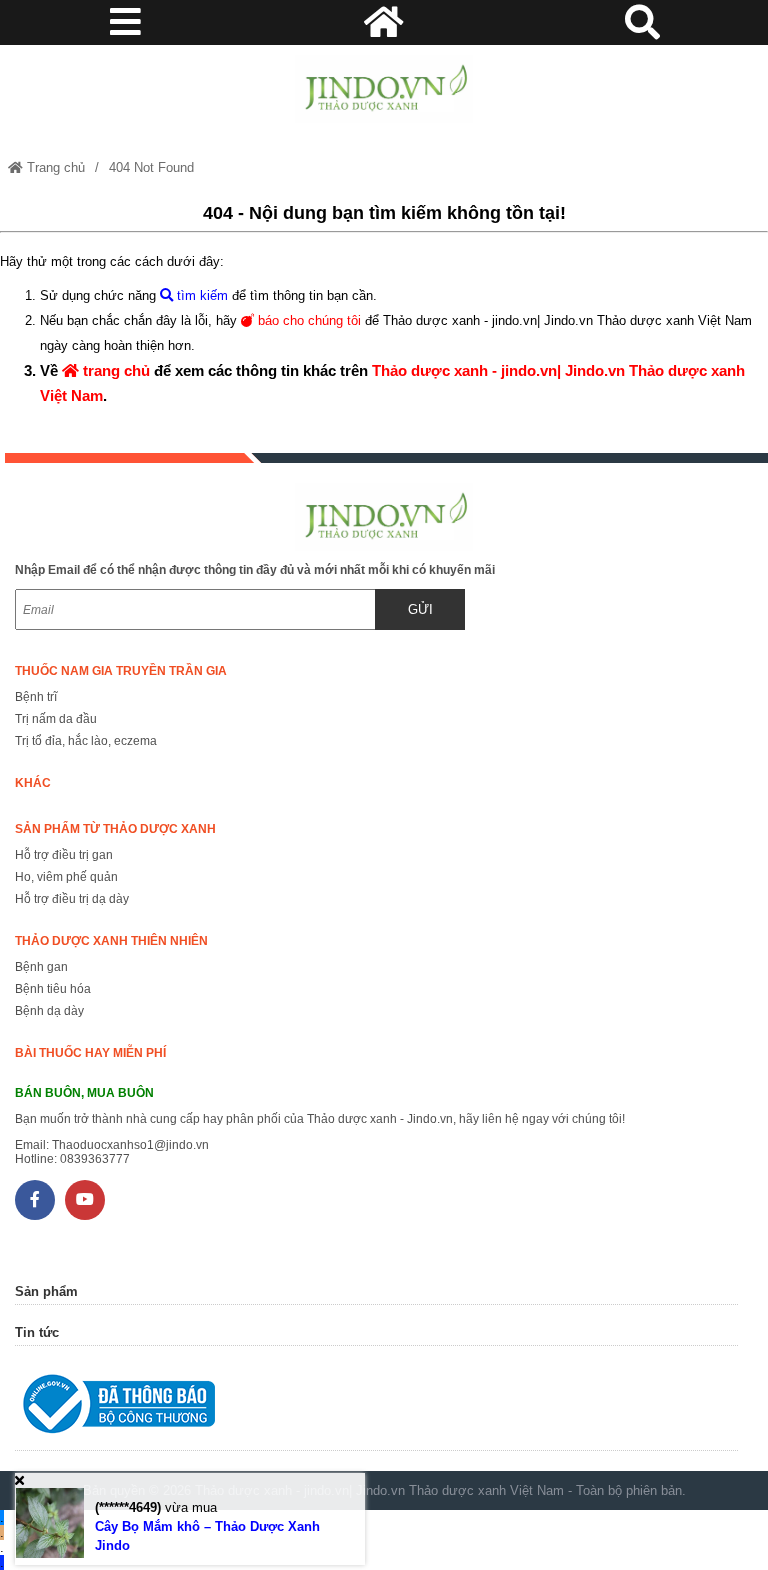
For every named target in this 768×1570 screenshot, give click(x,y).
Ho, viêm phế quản (66, 877)
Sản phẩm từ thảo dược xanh (115, 829)
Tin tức (37, 1332)
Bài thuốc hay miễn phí (90, 1053)
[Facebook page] (35, 1200)
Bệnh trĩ (36, 697)
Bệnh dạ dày (49, 1011)
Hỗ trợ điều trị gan (64, 855)
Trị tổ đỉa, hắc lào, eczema (86, 741)
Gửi (420, 609)
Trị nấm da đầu (56, 719)
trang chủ (114, 370)
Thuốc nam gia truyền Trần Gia (121, 671)
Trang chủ (54, 167)
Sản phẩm (46, 1291)
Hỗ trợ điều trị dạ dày (72, 899)
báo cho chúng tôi (307, 320)
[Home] (383, 89)
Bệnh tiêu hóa (53, 989)
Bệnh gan (41, 967)
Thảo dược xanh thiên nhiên (111, 941)
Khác (33, 783)
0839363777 (95, 1159)
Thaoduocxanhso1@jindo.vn (130, 1145)
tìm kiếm (200, 295)
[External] (376, 1408)
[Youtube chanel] (85, 1200)
